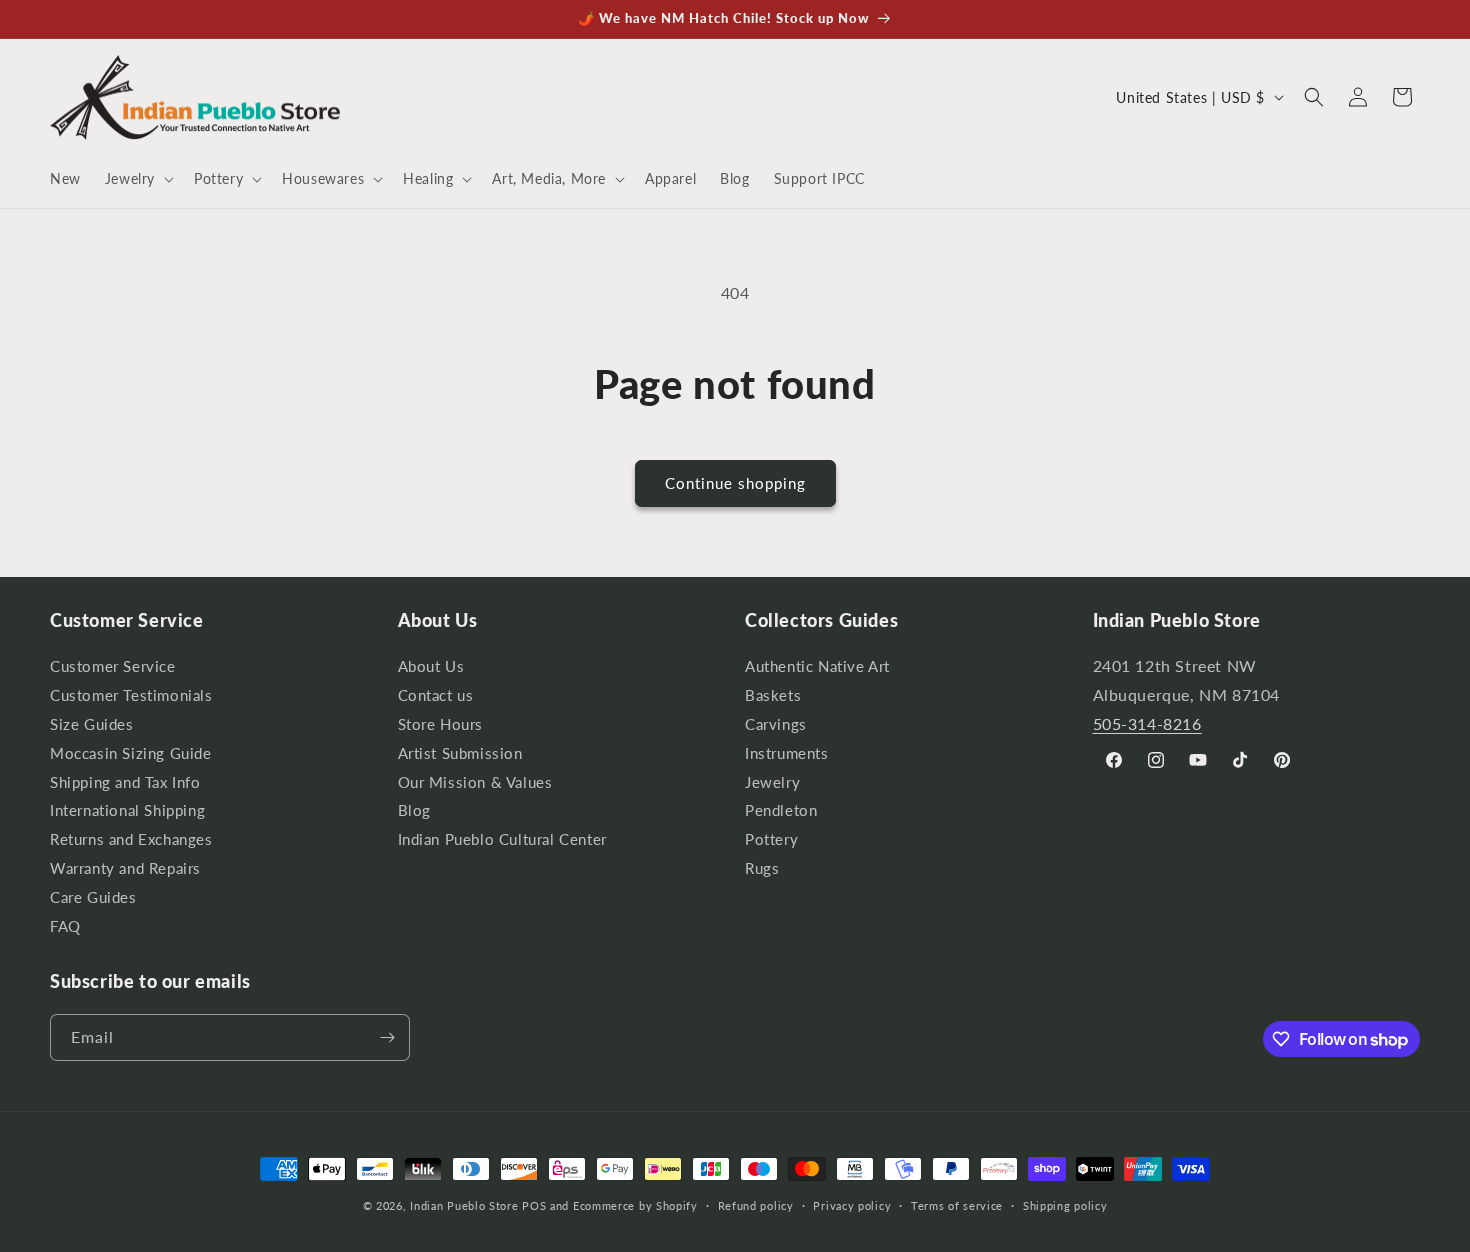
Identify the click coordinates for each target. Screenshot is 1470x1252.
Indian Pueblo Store (464, 1205)
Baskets (773, 695)
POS (534, 1205)
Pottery (771, 839)
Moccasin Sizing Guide (131, 753)
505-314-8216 (1147, 723)
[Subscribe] (387, 1037)
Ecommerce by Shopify (635, 1205)
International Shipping (127, 810)
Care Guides (93, 897)
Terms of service (957, 1205)
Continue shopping (735, 483)
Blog (414, 810)
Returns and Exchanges (131, 839)
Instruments (787, 753)
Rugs (762, 868)
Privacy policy (852, 1205)
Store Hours (441, 724)
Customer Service (113, 669)
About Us (431, 669)
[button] (137, 179)
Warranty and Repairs (125, 868)
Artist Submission (460, 753)
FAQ (65, 926)
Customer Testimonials (131, 695)
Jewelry (772, 782)
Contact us (436, 695)
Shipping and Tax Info (125, 782)
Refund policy (756, 1205)
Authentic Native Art (817, 669)
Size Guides (92, 724)
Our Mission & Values (475, 782)
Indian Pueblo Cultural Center (502, 839)
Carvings (776, 724)
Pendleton (781, 810)
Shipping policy (1065, 1205)
